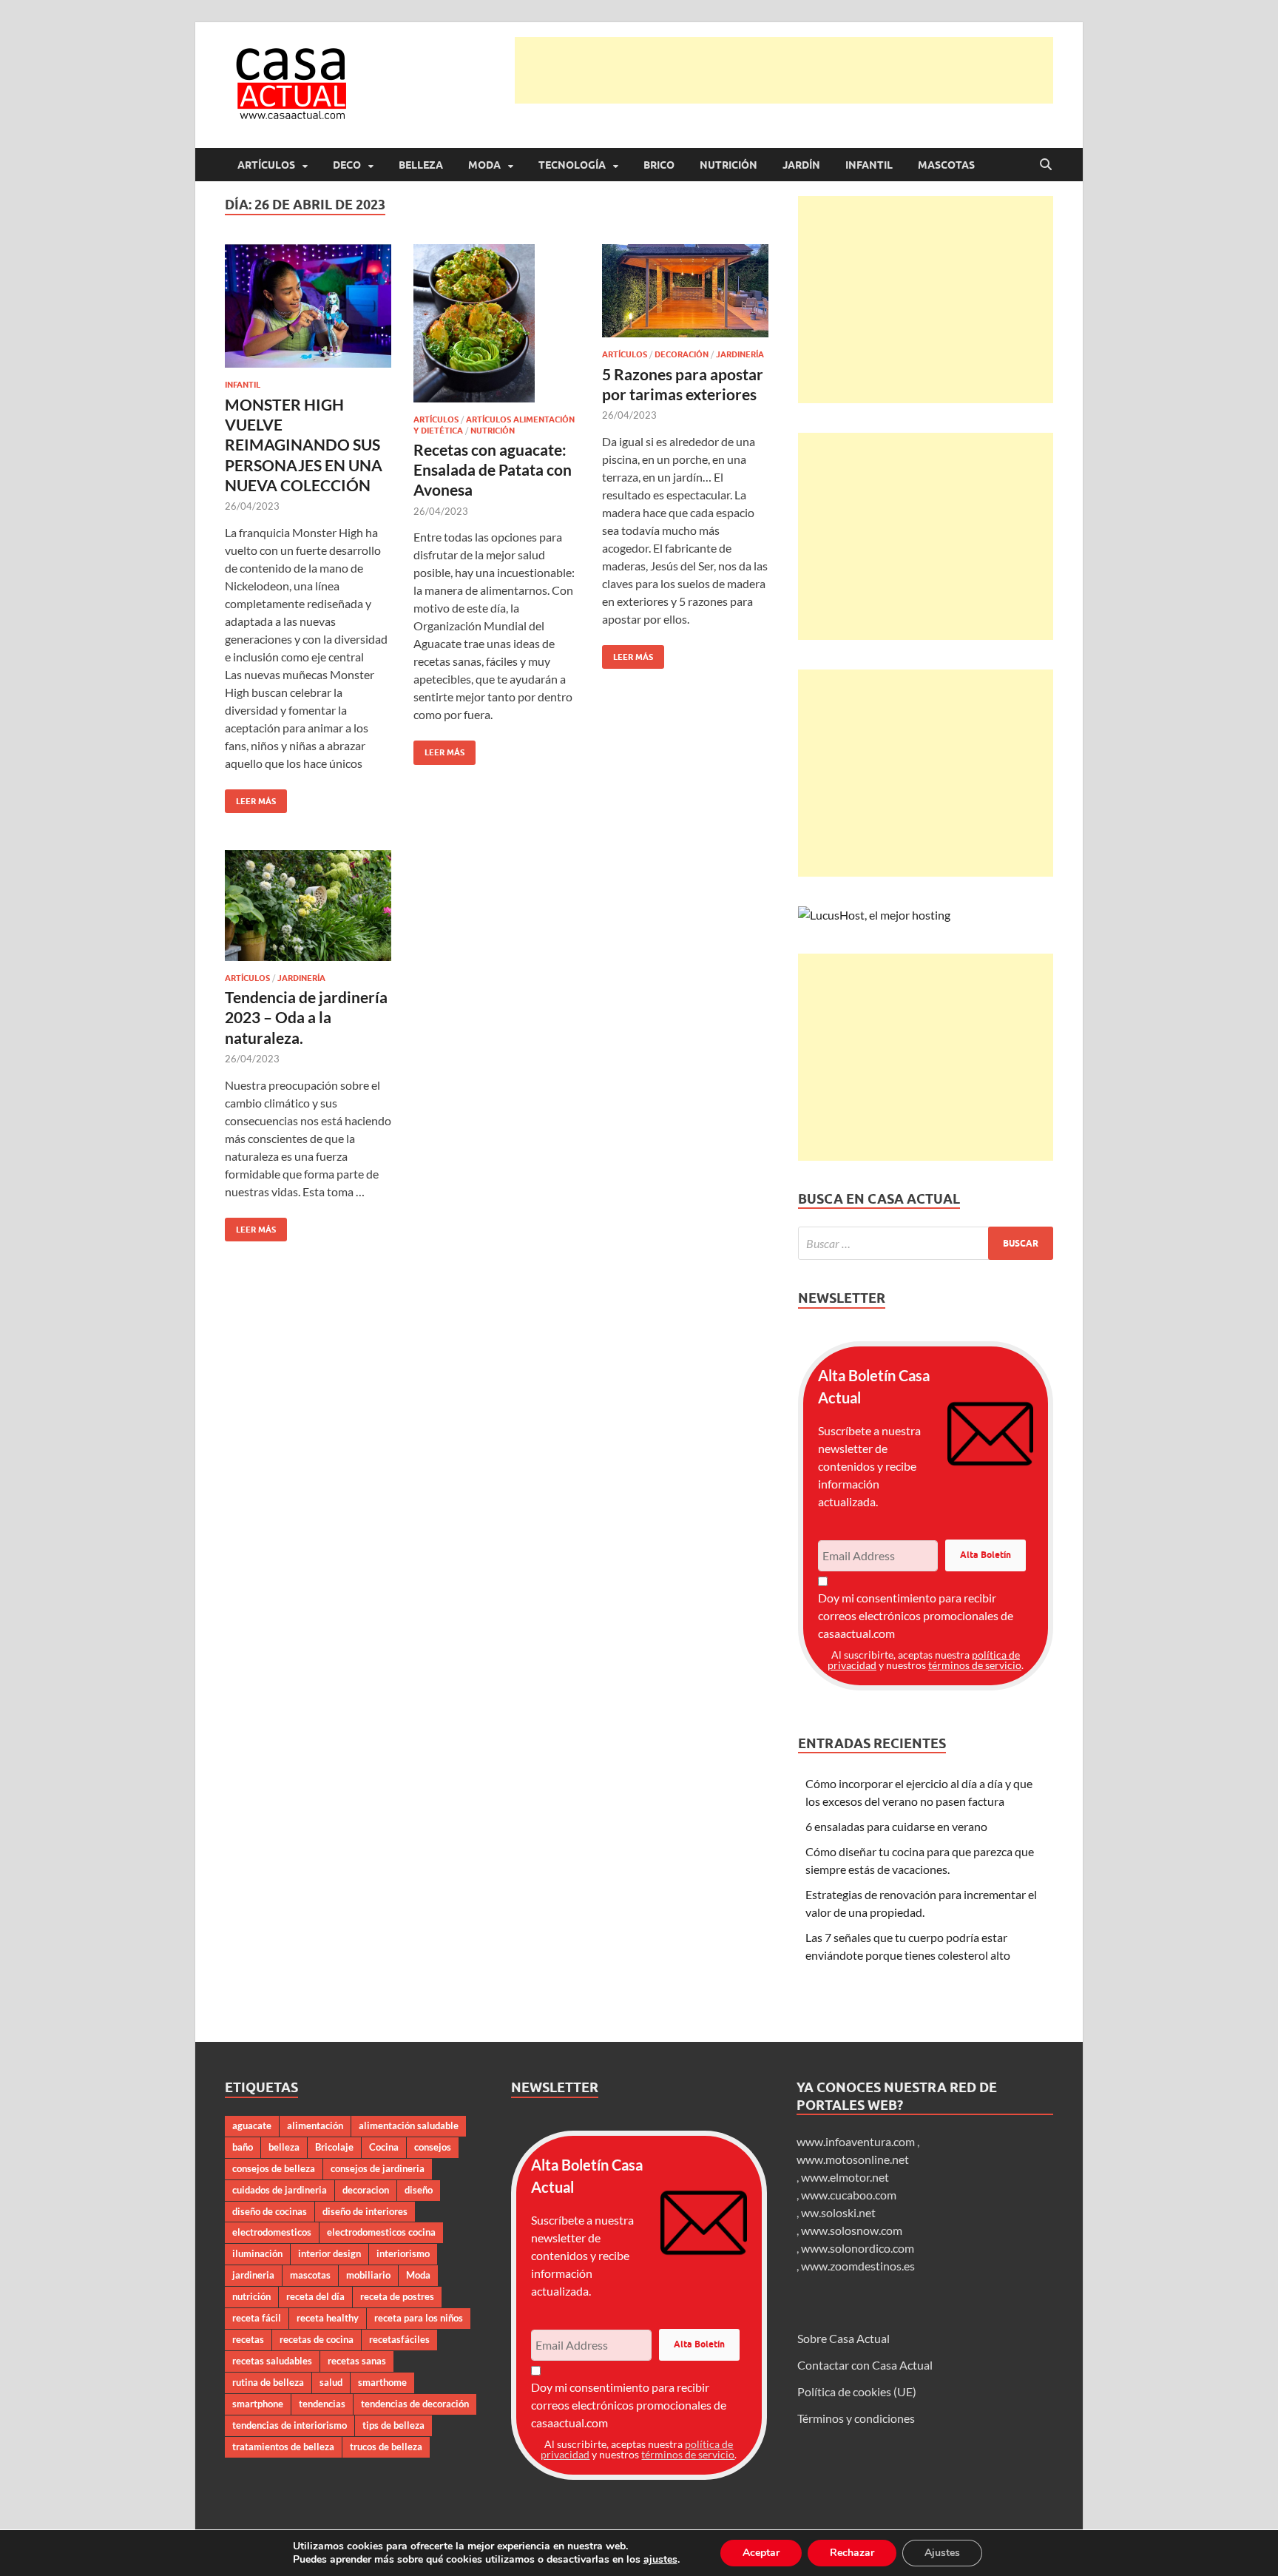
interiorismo (403, 2253)
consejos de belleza (274, 2168)
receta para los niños (419, 2318)
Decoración (682, 354)
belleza (284, 2147)
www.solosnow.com (852, 2230)
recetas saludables (272, 2361)
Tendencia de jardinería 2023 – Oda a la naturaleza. (306, 1017)
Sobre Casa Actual (843, 2338)
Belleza (421, 165)
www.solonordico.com (858, 2248)
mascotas (310, 2275)
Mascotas (946, 165)
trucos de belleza (386, 2447)
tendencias (322, 2404)
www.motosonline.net (853, 2159)
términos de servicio (975, 1665)
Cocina (384, 2147)
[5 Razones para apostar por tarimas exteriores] (685, 291)
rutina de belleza (268, 2382)
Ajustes (942, 2553)
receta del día (315, 2296)
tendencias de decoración (415, 2404)
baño (243, 2147)
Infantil (869, 165)
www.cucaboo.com (849, 2195)
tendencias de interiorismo (290, 2425)
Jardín (801, 165)
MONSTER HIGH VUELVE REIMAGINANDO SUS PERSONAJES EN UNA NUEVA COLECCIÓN (304, 445)
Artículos (266, 165)
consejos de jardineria (378, 2168)
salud (331, 2382)
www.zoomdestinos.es (858, 2266)
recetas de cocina (317, 2339)
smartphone (258, 2404)
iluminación (257, 2253)
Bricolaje (334, 2147)
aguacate (252, 2125)
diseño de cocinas (270, 2211)
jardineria (253, 2275)
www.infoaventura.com (857, 2141)
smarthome (382, 2382)
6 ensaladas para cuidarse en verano (896, 1826)
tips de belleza (393, 2425)
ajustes (660, 2560)
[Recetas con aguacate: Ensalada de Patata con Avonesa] (497, 324)
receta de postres (397, 2296)
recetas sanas (357, 2361)
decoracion (366, 2190)
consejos (433, 2147)
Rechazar (852, 2553)
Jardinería (740, 354)
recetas (248, 2339)
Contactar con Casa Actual (865, 2365)
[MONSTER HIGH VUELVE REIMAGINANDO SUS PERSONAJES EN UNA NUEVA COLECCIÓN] (308, 306)
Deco (347, 165)
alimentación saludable (409, 2125)
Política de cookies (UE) (857, 2391)
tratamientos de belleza (283, 2447)
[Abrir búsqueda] (1046, 165)
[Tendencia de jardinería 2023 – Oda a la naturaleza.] (308, 906)
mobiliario (368, 2275)
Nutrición (728, 165)
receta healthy (328, 2318)
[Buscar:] (926, 1243)
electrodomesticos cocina (381, 2232)
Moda (484, 165)
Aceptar (761, 2553)
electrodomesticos (272, 2232)
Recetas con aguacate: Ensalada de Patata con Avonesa (493, 470)
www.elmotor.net (845, 2177)
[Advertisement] (784, 70)
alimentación (315, 2125)
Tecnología (572, 165)
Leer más (250, 798)
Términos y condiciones (856, 2418)
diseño (419, 2190)
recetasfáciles (399, 2339)
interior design (329, 2253)
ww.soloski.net (838, 2212)
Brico (659, 165)
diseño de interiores (365, 2211)
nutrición (251, 2296)
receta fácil (257, 2318)
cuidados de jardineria (280, 2190)
